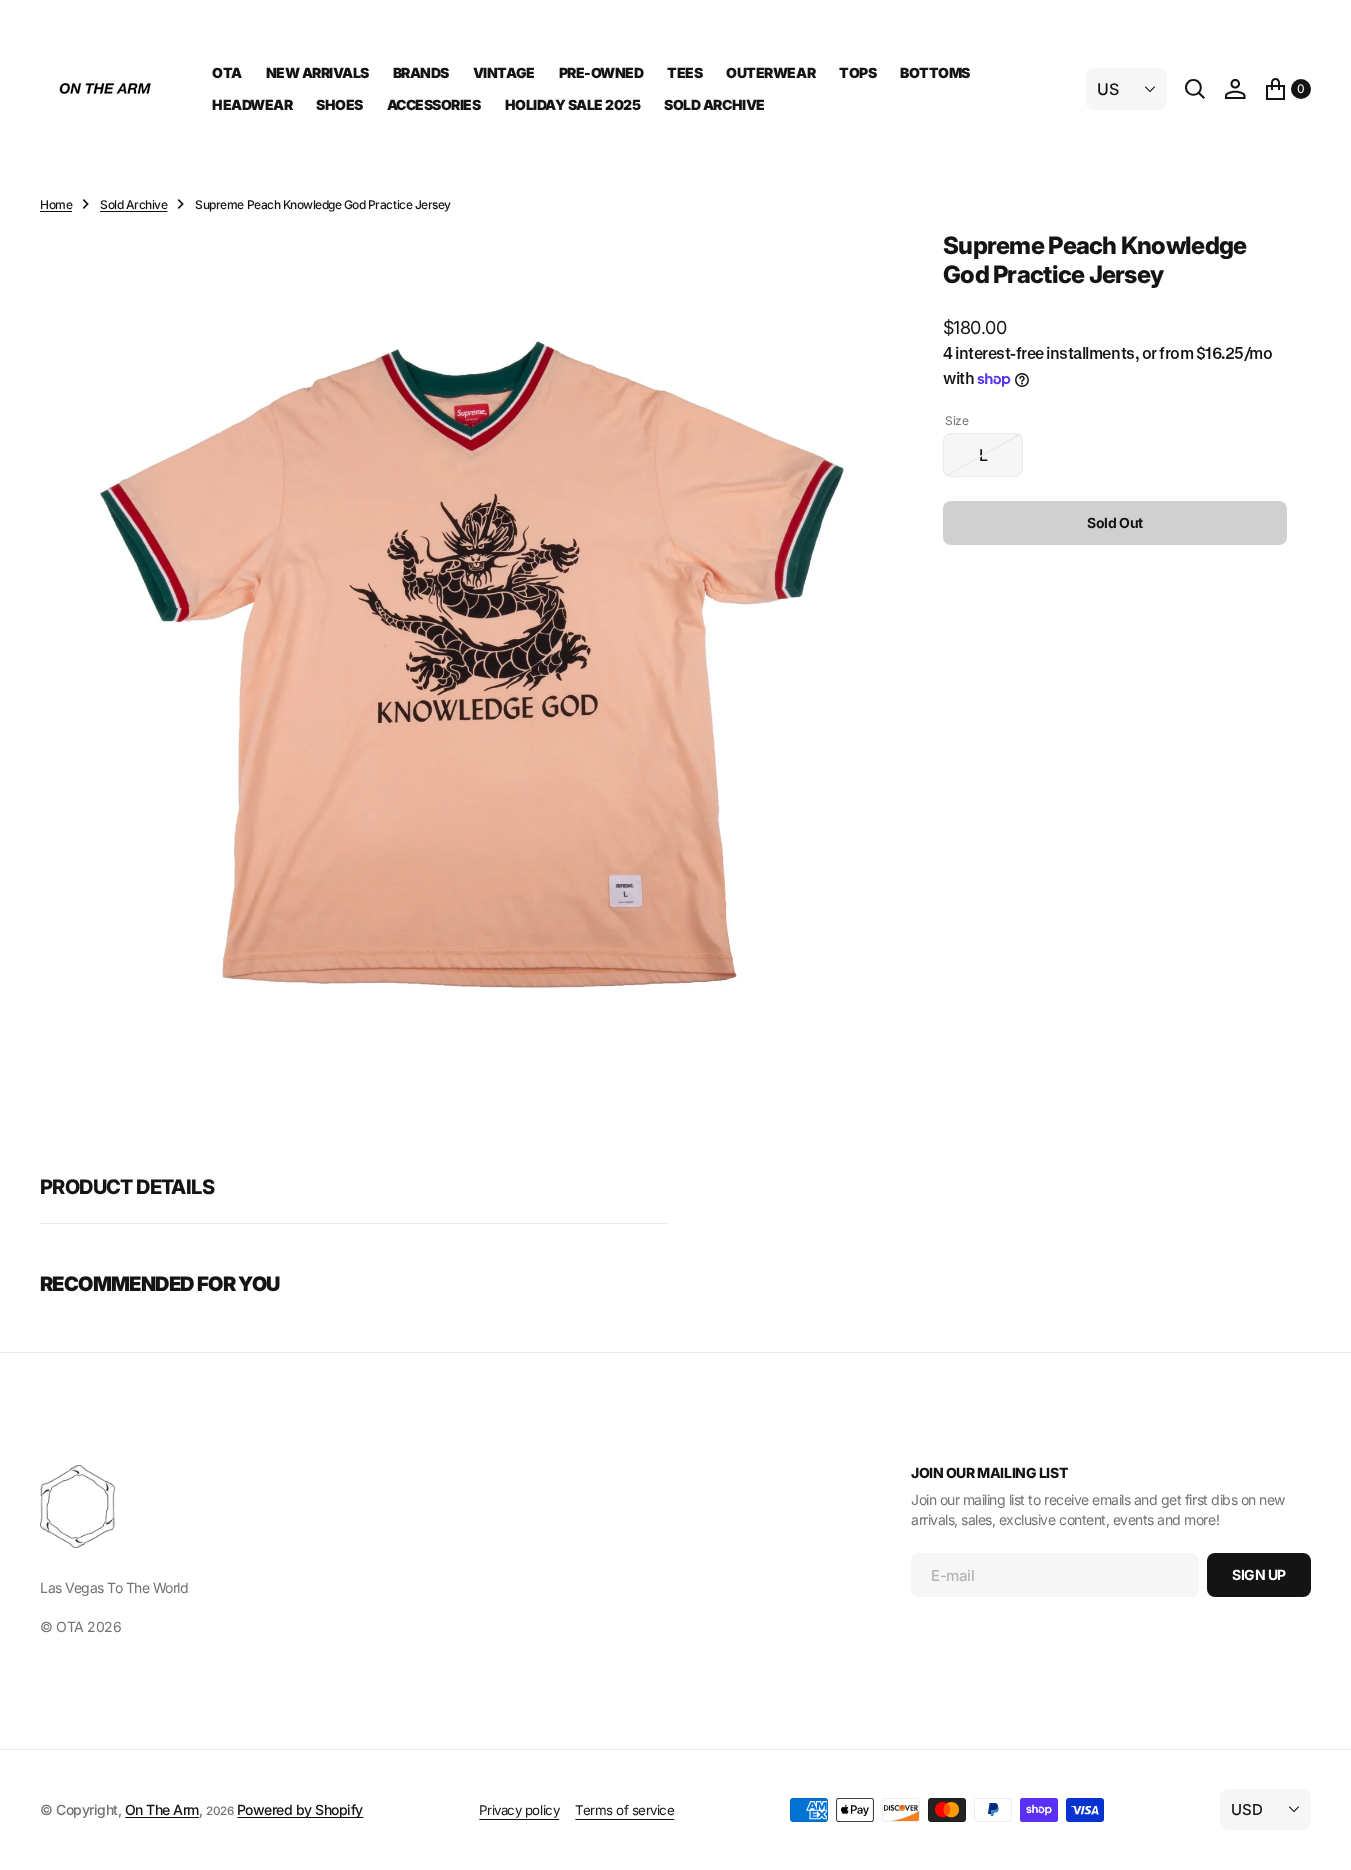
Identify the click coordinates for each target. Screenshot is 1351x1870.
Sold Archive (133, 204)
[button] (1235, 89)
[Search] (1195, 89)
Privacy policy (519, 1810)
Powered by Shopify (300, 1809)
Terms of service (624, 1810)
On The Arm (162, 1809)
